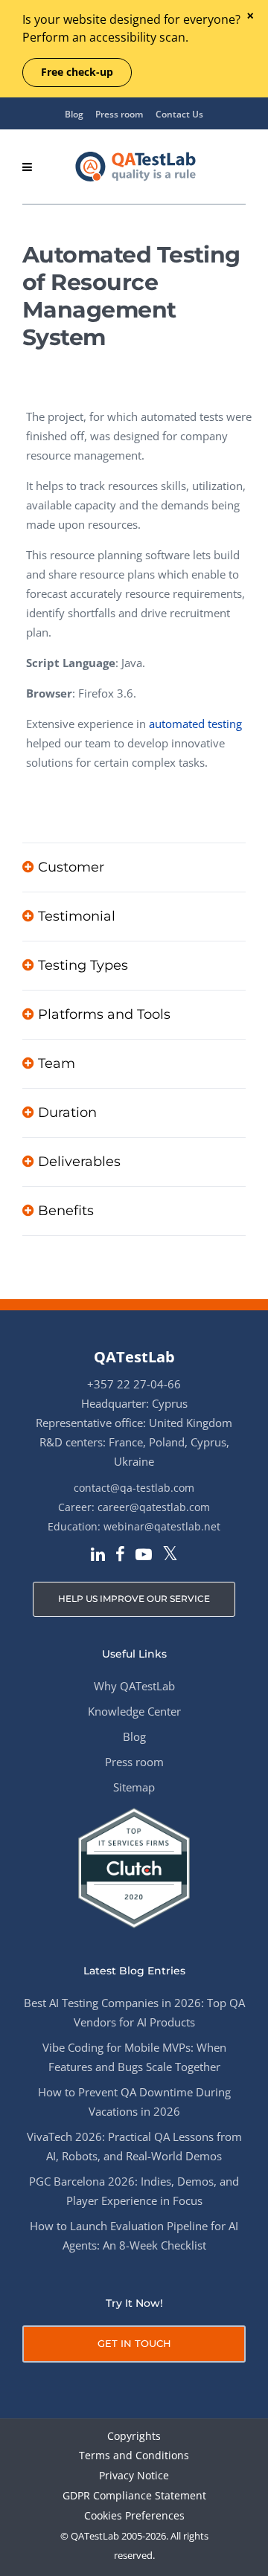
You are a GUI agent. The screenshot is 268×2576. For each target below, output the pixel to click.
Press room (119, 114)
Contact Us (179, 114)
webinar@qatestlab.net (162, 1526)
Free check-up (77, 72)
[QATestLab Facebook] (120, 1556)
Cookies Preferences (134, 2516)
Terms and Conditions (134, 2456)
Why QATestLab (134, 1686)
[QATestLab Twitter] (170, 1555)
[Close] (250, 17)
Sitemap (134, 1787)
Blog (74, 114)
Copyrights (134, 2437)
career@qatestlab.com (154, 1507)
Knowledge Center (134, 1711)
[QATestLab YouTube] (144, 1556)
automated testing (195, 724)
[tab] (134, 867)
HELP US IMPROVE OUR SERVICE (134, 1598)
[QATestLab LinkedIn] (98, 1556)
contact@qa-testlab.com (134, 1488)
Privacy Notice (134, 2476)
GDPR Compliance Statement (134, 2496)
